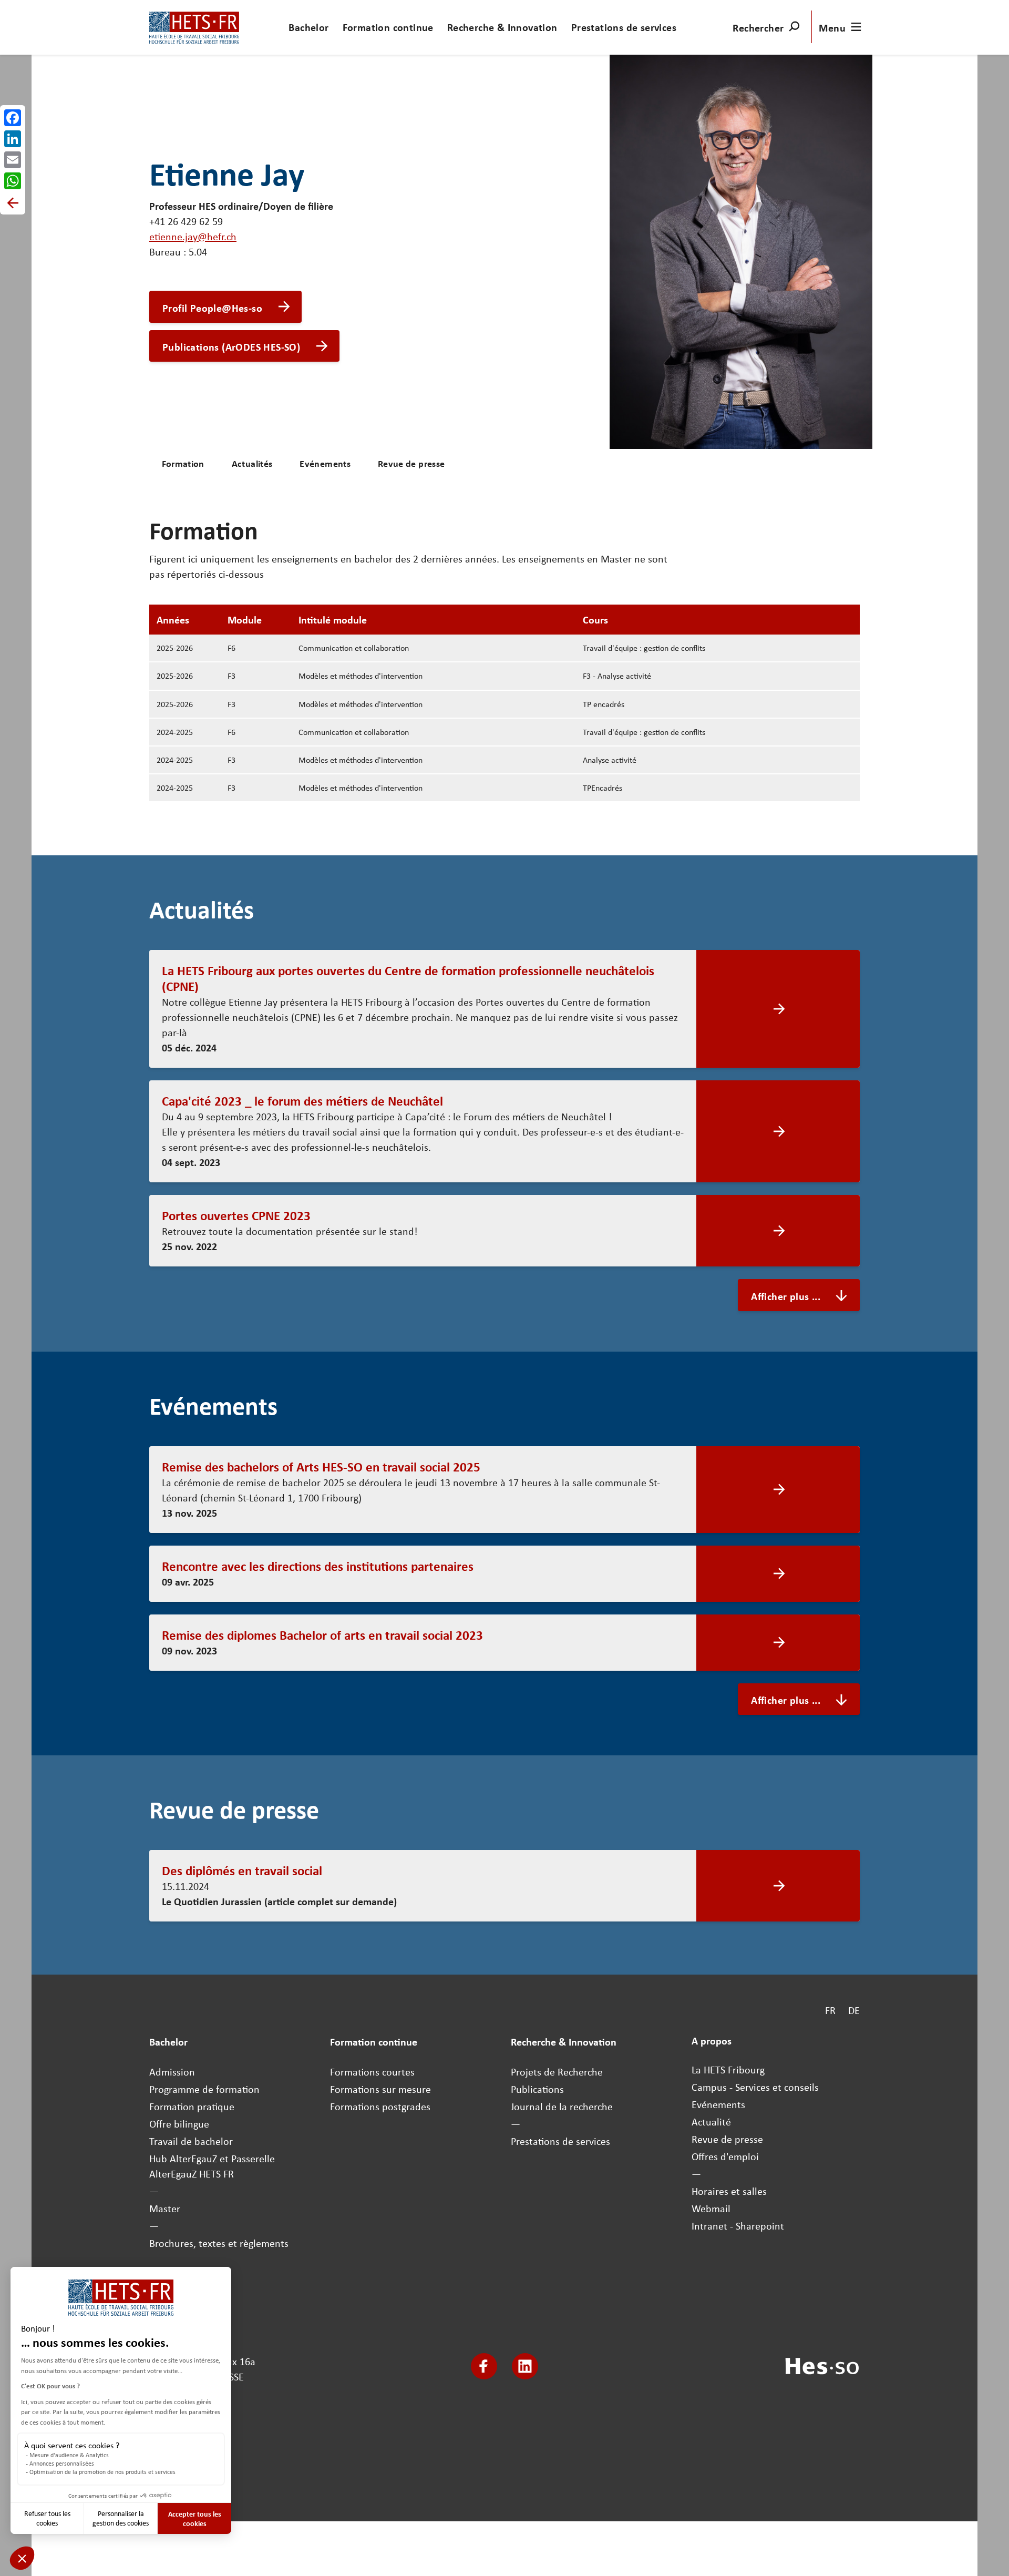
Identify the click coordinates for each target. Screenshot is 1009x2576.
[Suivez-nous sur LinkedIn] (525, 2366)
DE (854, 2010)
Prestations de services (624, 27)
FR (830, 2010)
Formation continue (388, 27)
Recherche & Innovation (502, 27)
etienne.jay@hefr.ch (193, 236)
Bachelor (308, 27)
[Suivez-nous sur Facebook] (484, 2366)
